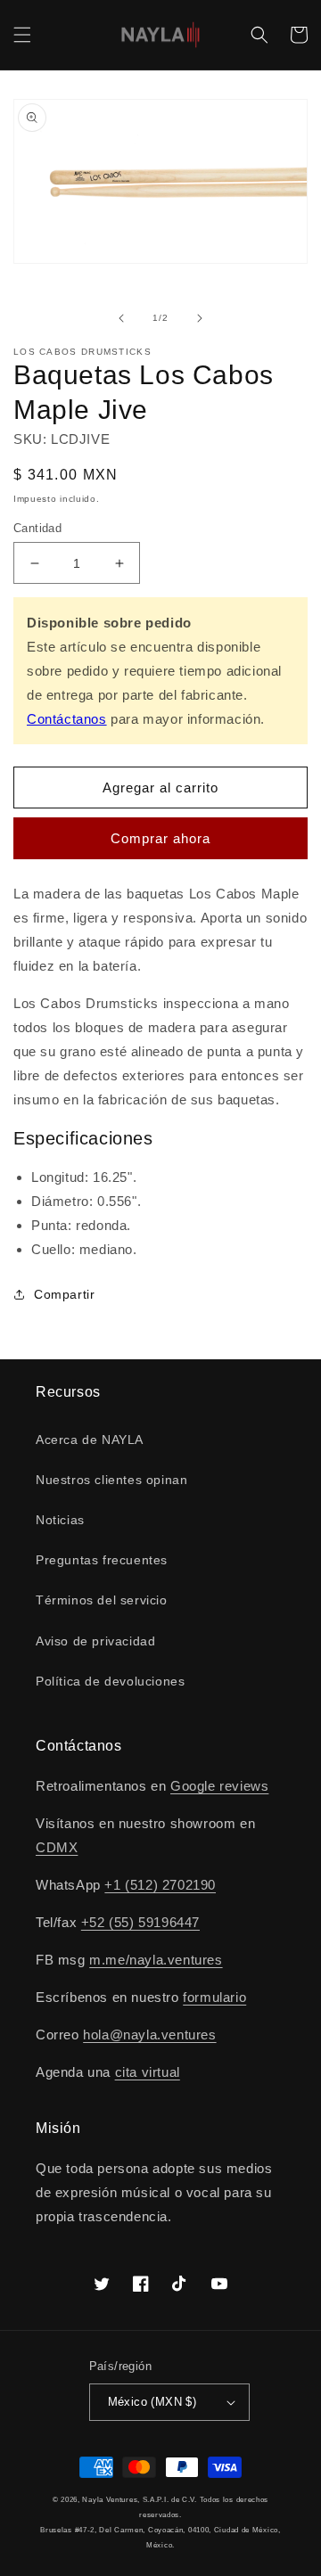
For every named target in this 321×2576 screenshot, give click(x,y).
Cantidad (37, 528)
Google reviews (219, 1786)
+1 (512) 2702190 (160, 1885)
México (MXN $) (152, 2402)
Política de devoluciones (110, 1681)
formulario (214, 1997)
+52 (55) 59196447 (140, 1922)
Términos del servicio (102, 1600)
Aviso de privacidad (95, 1641)
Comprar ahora (160, 838)
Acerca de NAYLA (90, 1440)
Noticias (60, 1520)
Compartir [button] (64, 1294)
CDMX (57, 1847)
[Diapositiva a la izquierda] (121, 318)
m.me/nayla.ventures (156, 1960)
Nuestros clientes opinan (111, 1480)
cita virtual (148, 2072)
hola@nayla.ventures (149, 2035)
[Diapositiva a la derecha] (200, 318)
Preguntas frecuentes (102, 1560)
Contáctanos (67, 719)
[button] (22, 35)
